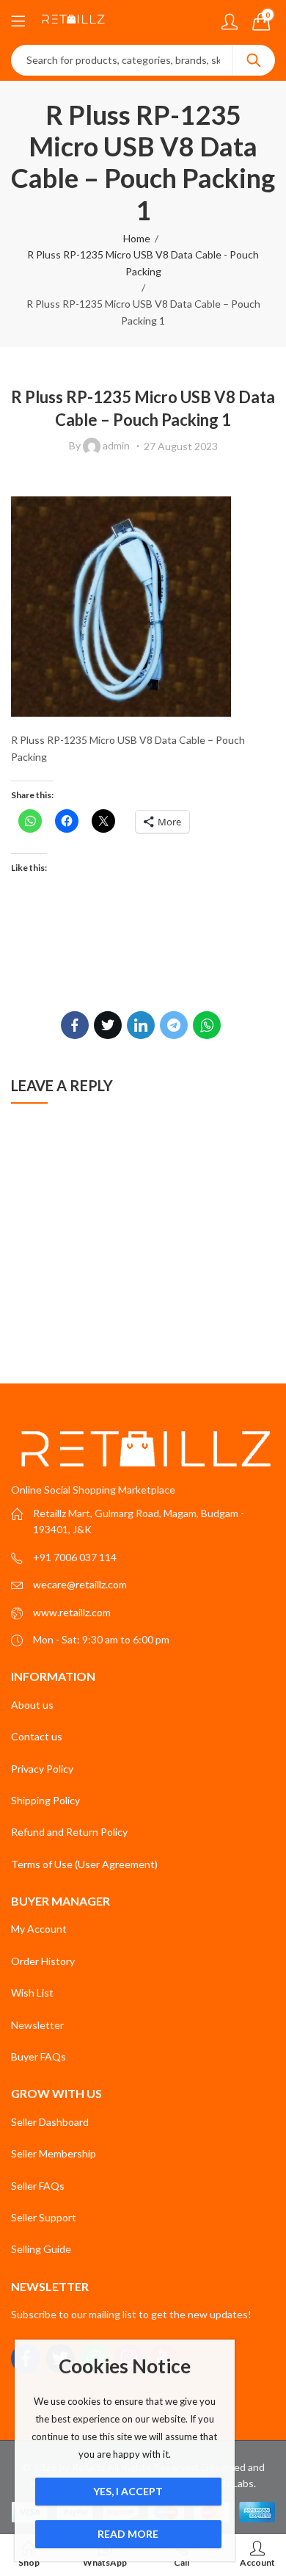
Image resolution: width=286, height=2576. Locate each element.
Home (137, 238)
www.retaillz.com (72, 1612)
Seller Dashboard (50, 2122)
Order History (43, 1961)
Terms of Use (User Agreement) (84, 1864)
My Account (39, 1929)
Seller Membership (54, 2153)
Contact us (37, 1736)
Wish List (32, 1993)
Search (254, 60)
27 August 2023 (181, 446)
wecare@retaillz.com (80, 1584)
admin (116, 445)
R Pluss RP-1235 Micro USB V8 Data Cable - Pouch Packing (143, 263)
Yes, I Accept (128, 2491)
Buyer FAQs (38, 2056)
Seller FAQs (38, 2186)
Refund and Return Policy (69, 1832)
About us (32, 1705)
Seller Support (44, 2217)
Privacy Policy (42, 1769)
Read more (128, 2534)
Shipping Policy (45, 1800)
